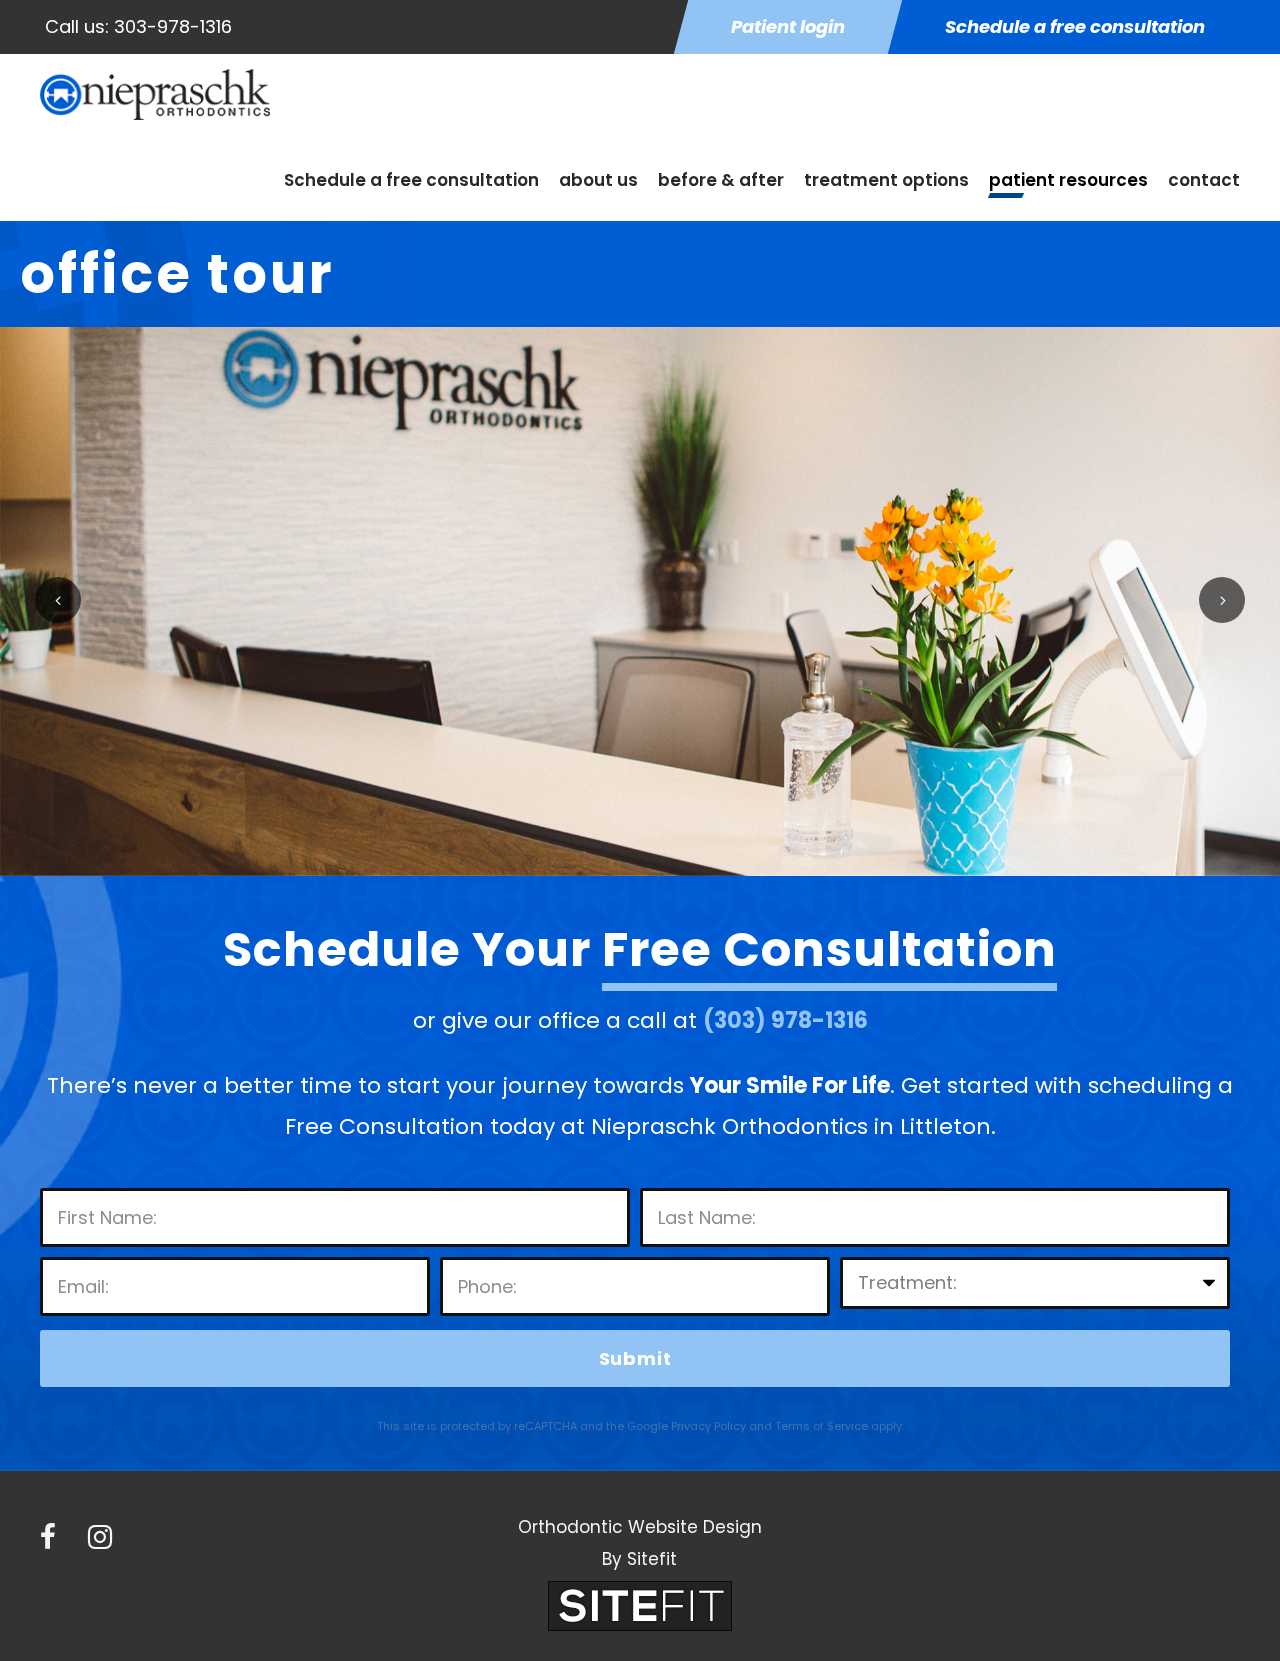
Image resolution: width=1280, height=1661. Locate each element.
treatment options (886, 180)
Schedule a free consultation (411, 180)
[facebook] (48, 1537)
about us (598, 180)
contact (1204, 180)
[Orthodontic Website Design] (640, 1604)
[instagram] (100, 1537)
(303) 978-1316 (785, 1020)
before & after (721, 180)
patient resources (1068, 180)
